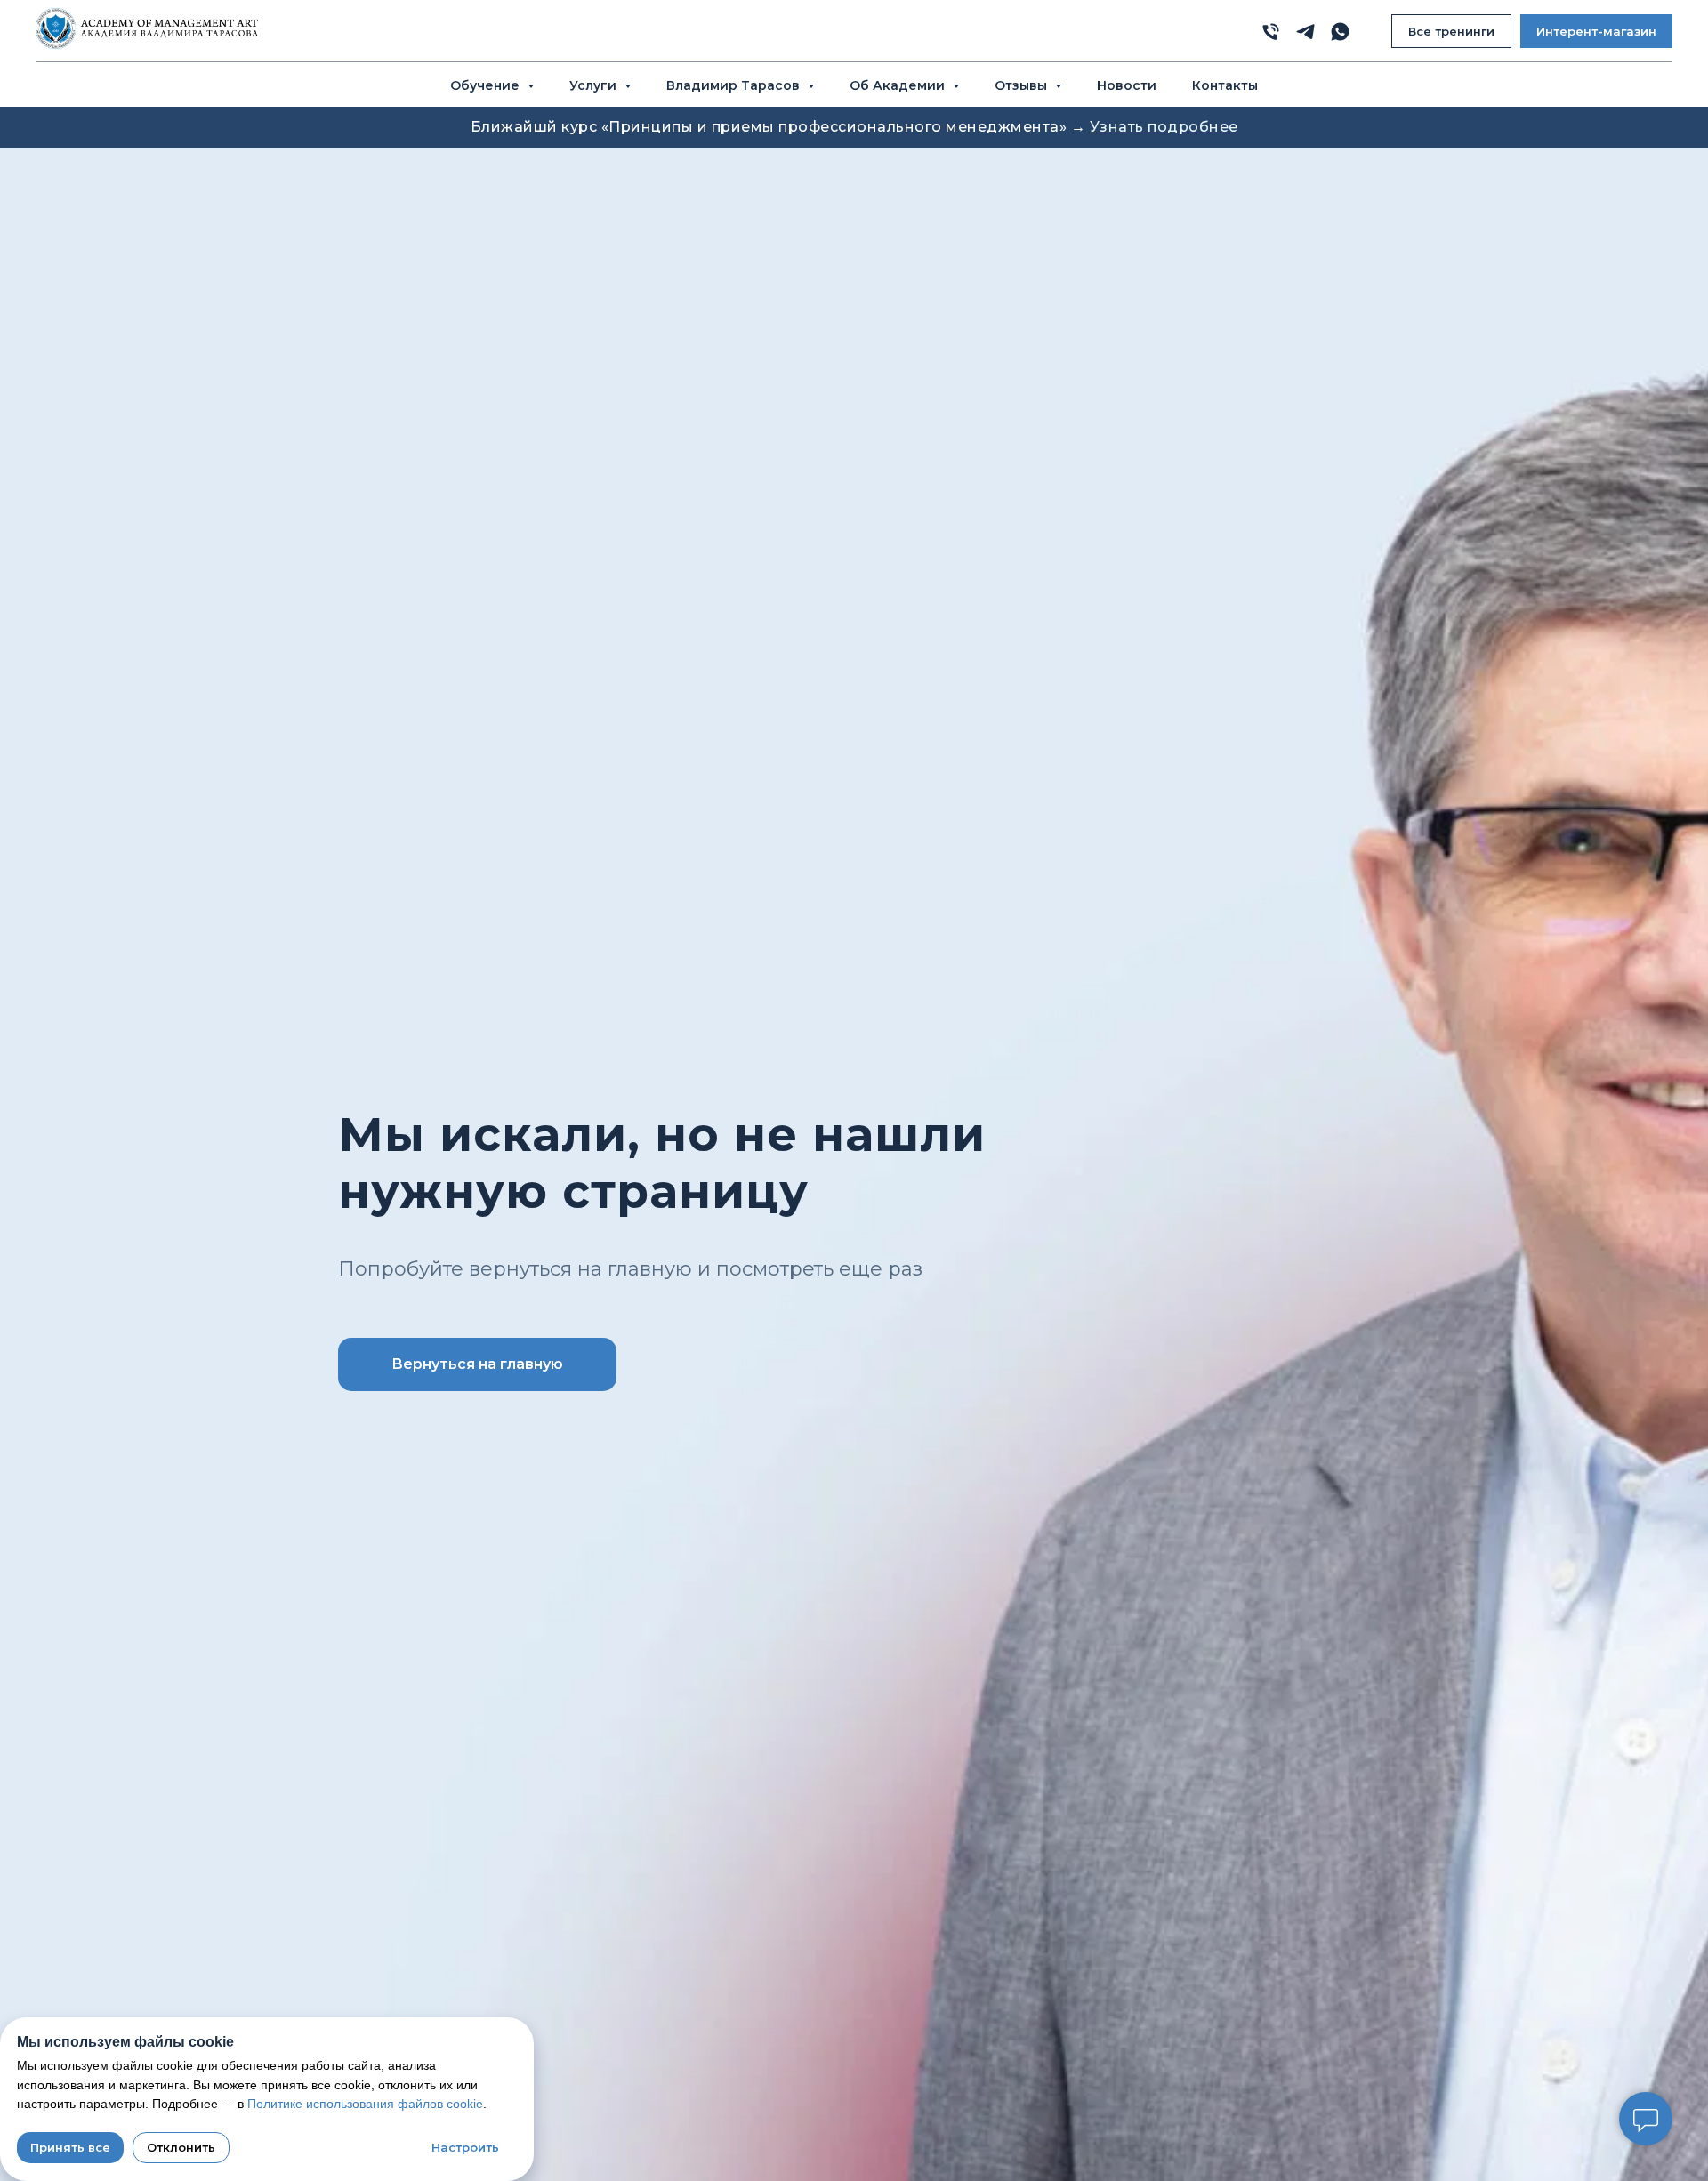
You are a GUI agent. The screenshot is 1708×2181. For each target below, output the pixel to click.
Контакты (1225, 85)
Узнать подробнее (1164, 127)
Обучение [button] (487, 85)
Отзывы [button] (1023, 85)
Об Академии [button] (899, 85)
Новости (1127, 85)
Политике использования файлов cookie (365, 2104)
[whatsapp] (1340, 32)
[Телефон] (1271, 32)
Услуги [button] (595, 85)
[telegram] (1305, 32)
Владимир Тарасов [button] (735, 85)
